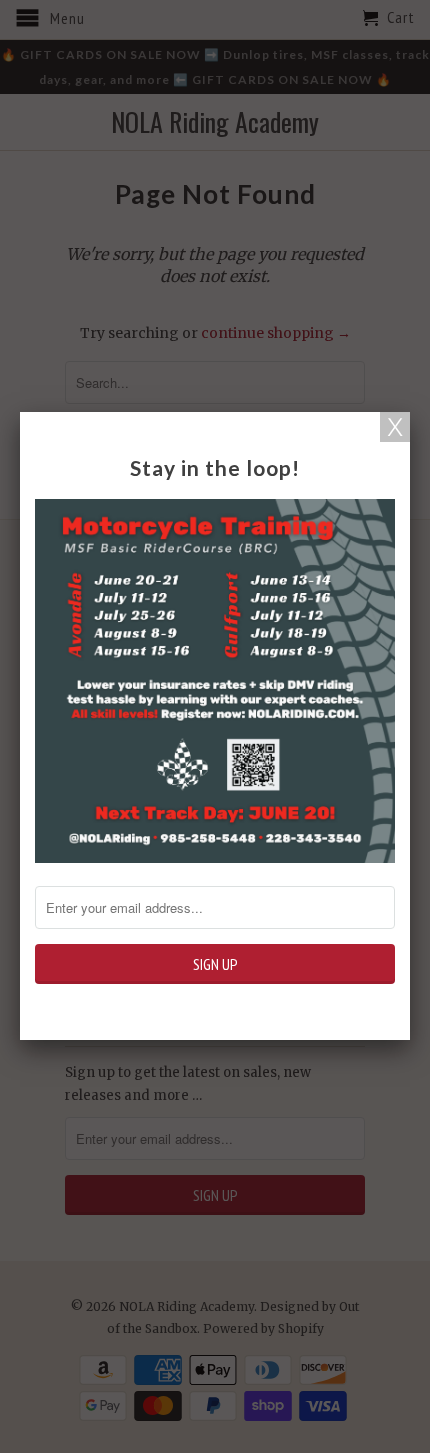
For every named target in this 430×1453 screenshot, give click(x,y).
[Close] (395, 427)
